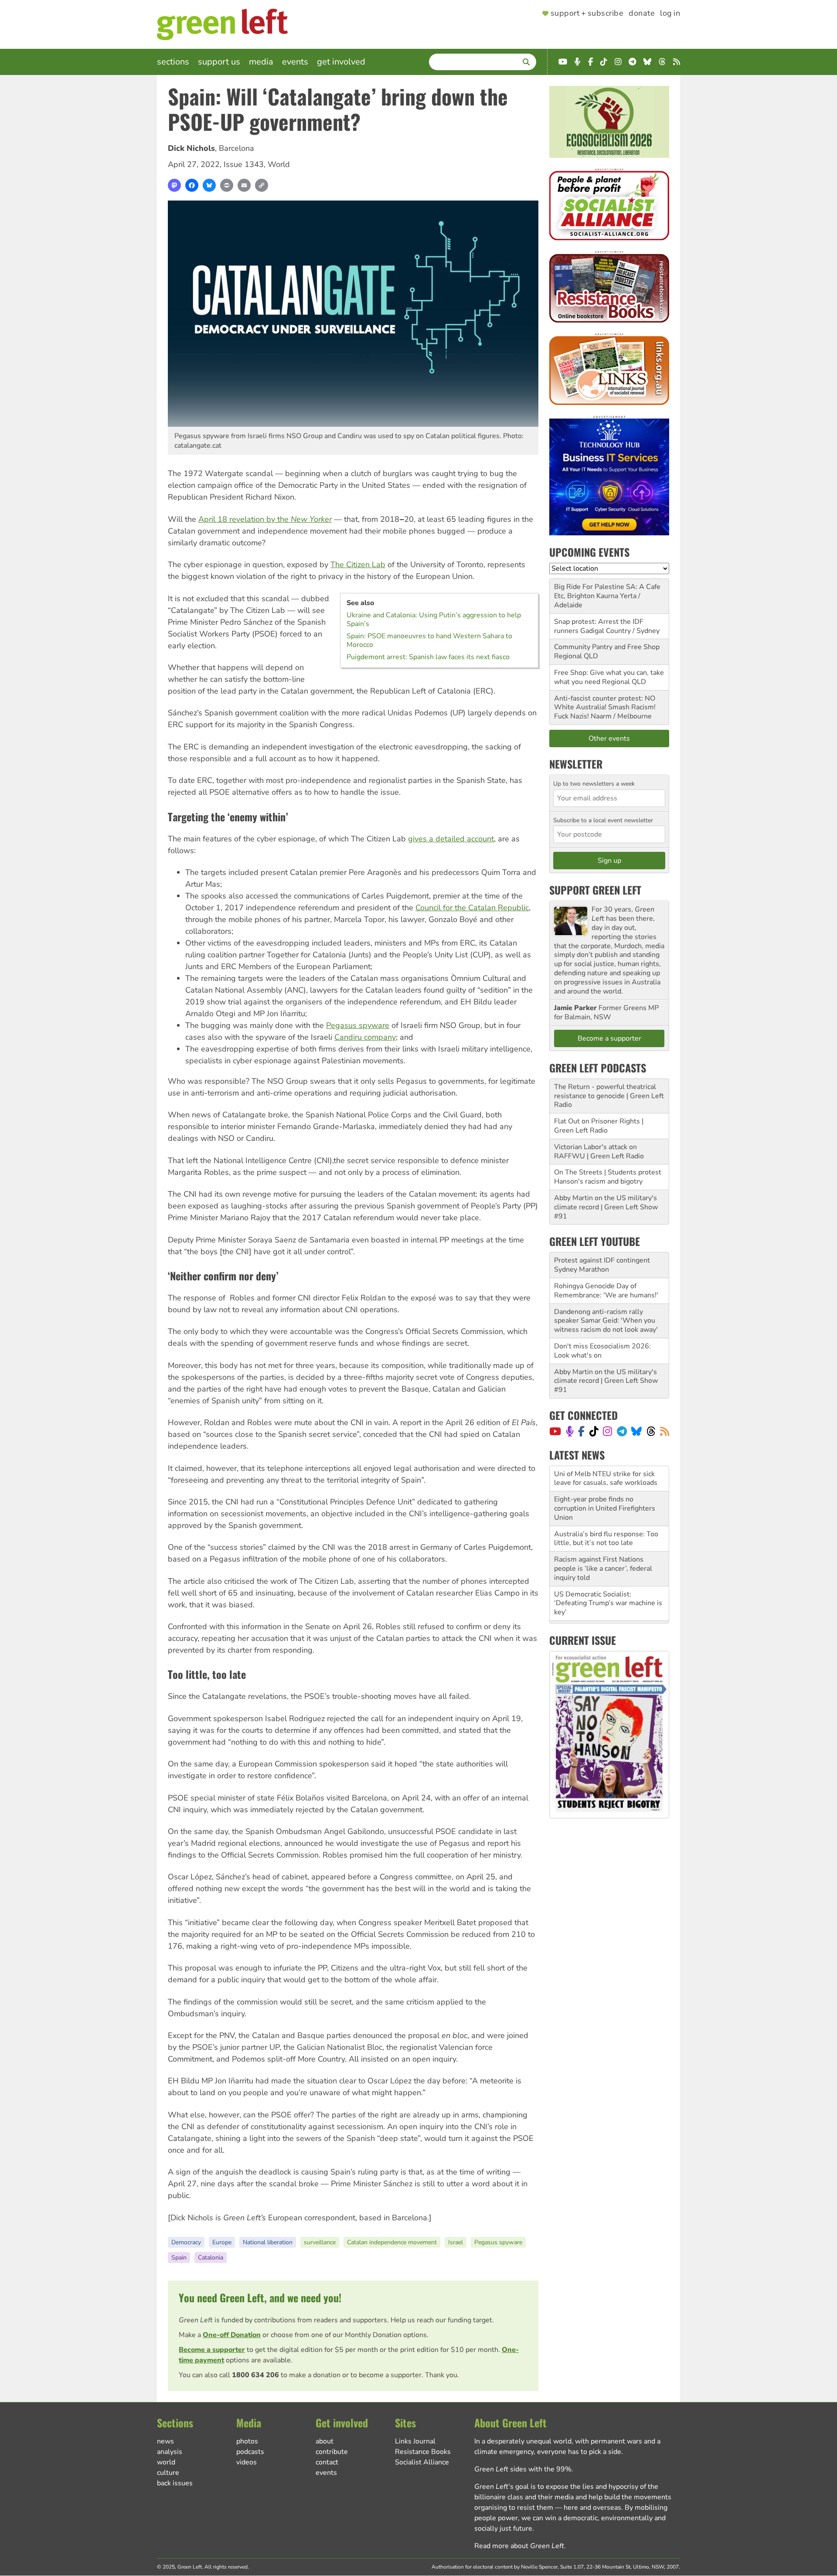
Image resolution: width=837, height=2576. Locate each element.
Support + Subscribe (587, 14)
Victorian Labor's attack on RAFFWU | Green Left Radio (599, 1152)
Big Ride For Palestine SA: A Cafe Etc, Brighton (607, 591)
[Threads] (651, 1431)
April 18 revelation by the (265, 519)
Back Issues (175, 2483)
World (279, 164)
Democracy (186, 2242)
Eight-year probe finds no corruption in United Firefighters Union (605, 1483)
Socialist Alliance (422, 2462)
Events (295, 62)
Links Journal (415, 2441)
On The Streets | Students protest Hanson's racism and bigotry (608, 1177)
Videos (247, 2462)
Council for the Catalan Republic (472, 908)
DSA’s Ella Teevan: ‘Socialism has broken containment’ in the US (607, 1608)
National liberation (268, 2242)
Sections (173, 62)
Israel (456, 2242)
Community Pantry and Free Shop (607, 647)
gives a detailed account (451, 839)
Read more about (519, 2546)
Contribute (332, 2452)
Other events (609, 738)
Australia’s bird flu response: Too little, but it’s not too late (606, 1513)
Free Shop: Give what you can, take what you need (609, 677)
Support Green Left (595, 890)
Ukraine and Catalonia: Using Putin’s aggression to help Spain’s (434, 619)
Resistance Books (423, 2452)
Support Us (219, 62)
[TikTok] (594, 1431)
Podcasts (250, 2452)
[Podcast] (570, 1431)
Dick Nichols (191, 148)
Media (261, 62)
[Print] (227, 185)
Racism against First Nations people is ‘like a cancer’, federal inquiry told (603, 1543)
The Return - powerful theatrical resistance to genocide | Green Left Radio (609, 1096)
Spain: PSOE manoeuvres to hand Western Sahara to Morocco (429, 640)
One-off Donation (232, 2335)
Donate (642, 14)
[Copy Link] (262, 185)
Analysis (170, 2452)
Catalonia (211, 2258)
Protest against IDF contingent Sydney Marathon (602, 1265)
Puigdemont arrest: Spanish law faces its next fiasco (428, 657)
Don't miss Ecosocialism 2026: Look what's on (602, 1351)
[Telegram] (622, 1431)
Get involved (341, 62)
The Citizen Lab (358, 565)
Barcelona (236, 148)
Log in (670, 14)
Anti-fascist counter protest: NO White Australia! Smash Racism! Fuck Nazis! (605, 708)
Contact (327, 2462)
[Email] (244, 185)
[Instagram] (607, 1431)
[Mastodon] (174, 185)
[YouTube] (555, 1431)
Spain (179, 2258)
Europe (222, 2242)
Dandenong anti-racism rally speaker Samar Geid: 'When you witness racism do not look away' (606, 1321)
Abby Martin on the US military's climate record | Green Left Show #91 (606, 1207)
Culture (168, 2473)
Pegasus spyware (358, 1025)
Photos (247, 2441)
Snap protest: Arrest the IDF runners (599, 626)
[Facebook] (192, 185)
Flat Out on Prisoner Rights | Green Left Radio (599, 1126)
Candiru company (365, 1037)
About (325, 2441)
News (165, 2441)
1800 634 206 (255, 2375)
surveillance (320, 2242)
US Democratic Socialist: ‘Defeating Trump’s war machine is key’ (608, 1578)
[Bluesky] (209, 185)
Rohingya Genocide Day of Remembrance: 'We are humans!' (606, 1291)
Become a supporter (212, 2350)
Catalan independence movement (392, 2242)
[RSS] (665, 1431)
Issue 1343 (244, 164)
